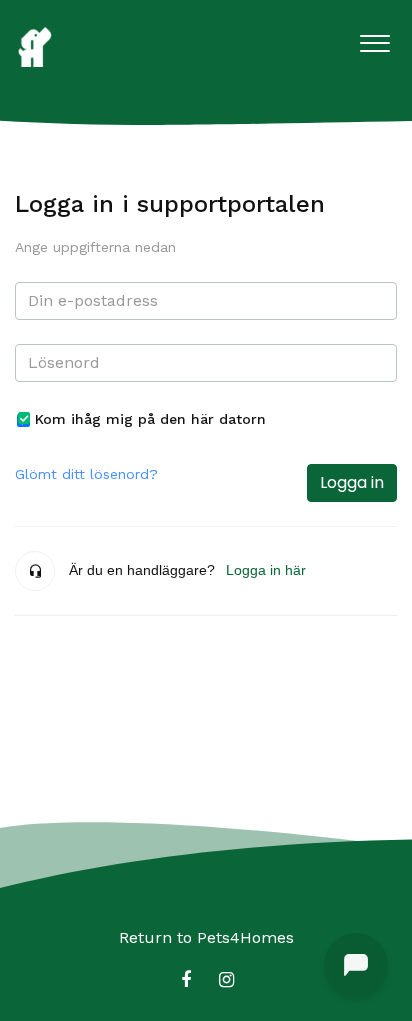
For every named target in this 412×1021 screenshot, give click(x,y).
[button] (374, 39)
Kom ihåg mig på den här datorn (150, 419)
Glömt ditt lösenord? (86, 474)
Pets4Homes (245, 937)
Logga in (352, 482)
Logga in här (266, 570)
